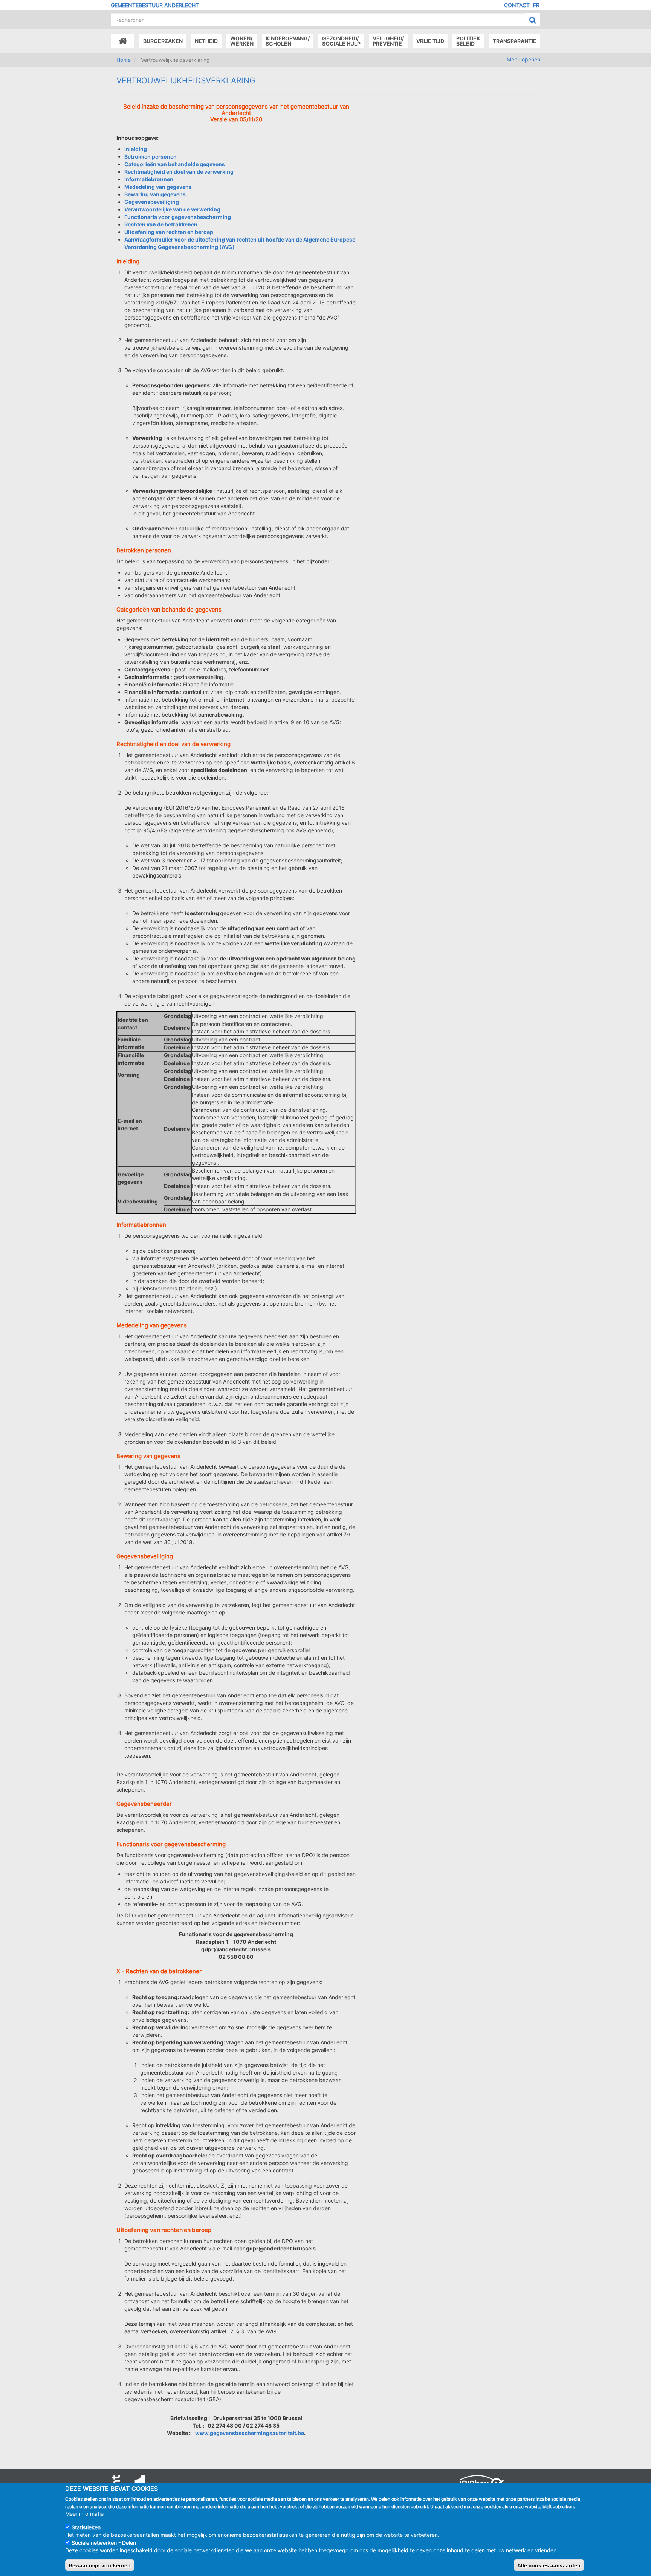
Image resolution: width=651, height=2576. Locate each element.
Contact (517, 5)
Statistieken (86, 2527)
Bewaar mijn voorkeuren (100, 2565)
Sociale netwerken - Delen (104, 2543)
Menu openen (523, 59)
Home (124, 60)
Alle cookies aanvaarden (549, 2565)
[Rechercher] (533, 20)
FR (536, 5)
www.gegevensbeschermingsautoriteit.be (250, 2433)
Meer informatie (84, 2513)
